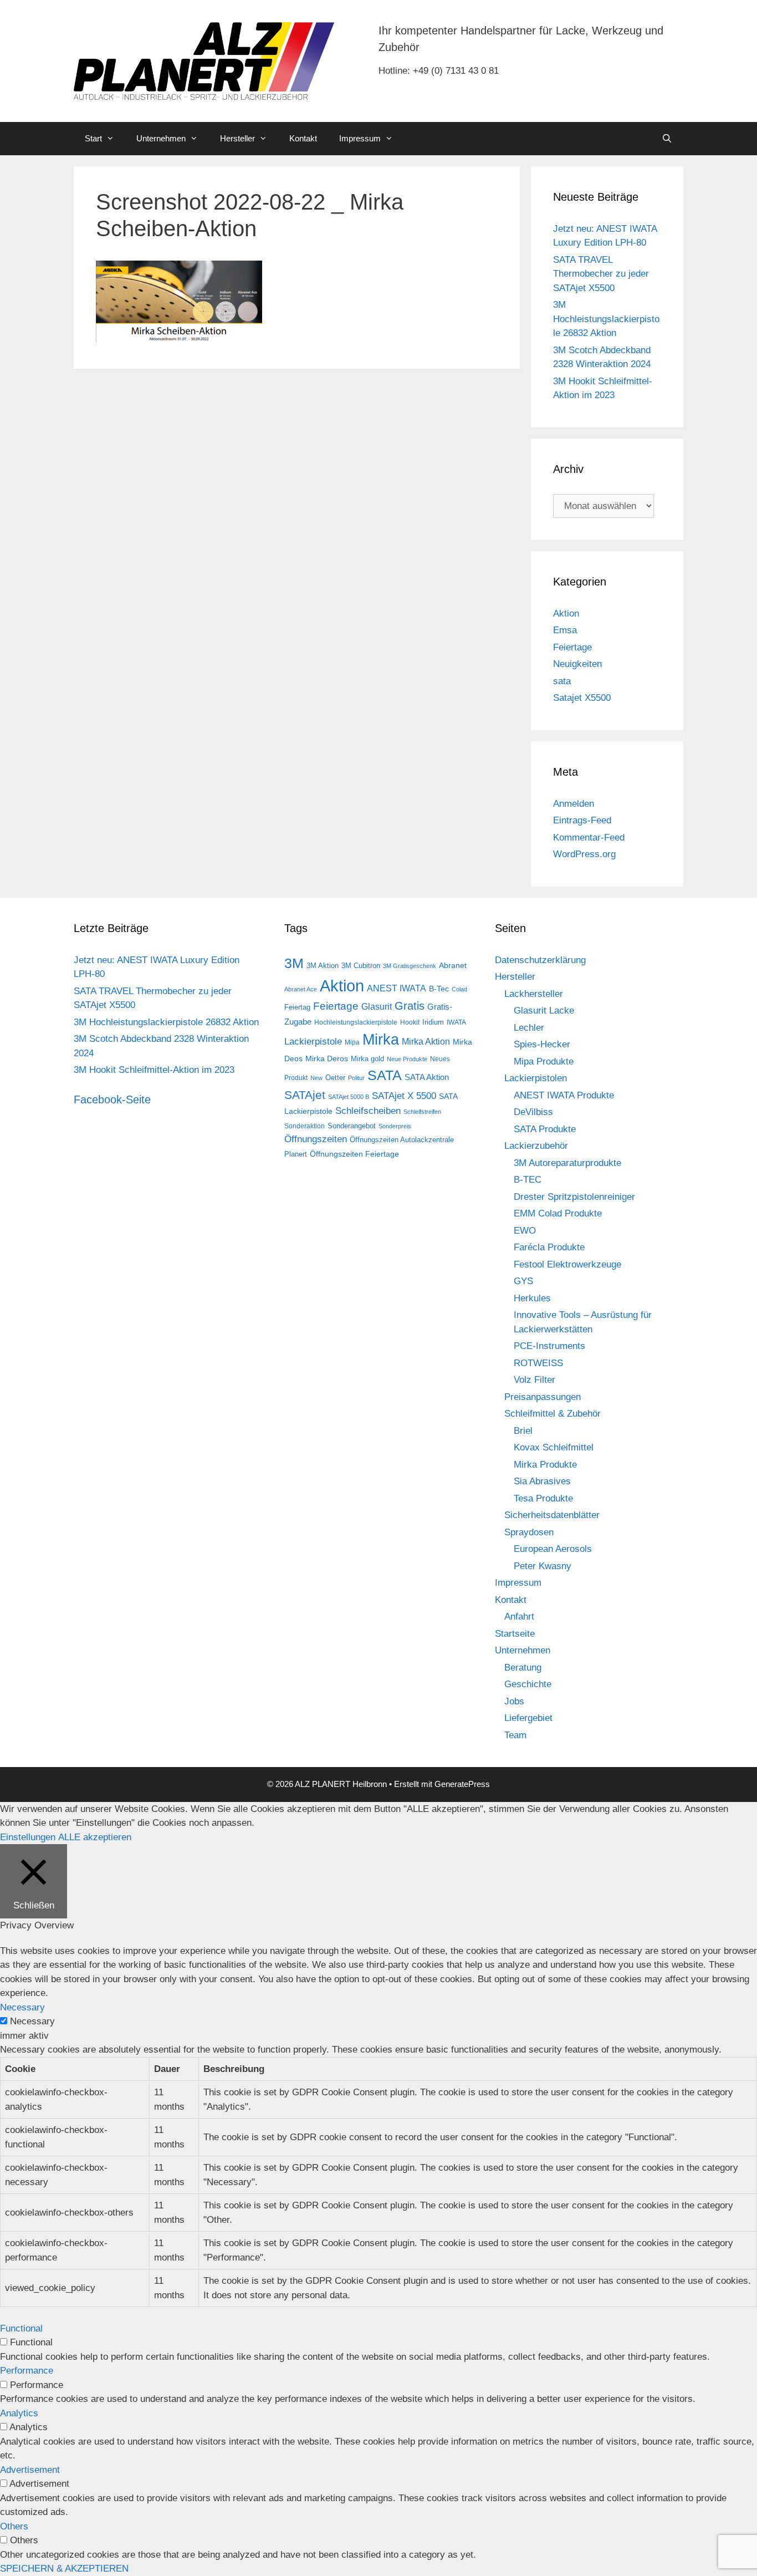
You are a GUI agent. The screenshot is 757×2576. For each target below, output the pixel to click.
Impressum (360, 138)
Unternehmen (161, 138)
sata (562, 681)
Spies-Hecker (542, 1044)
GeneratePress (462, 1784)
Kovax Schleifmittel (554, 1447)
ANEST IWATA (397, 988)
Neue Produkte (407, 1059)
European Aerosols (553, 1549)
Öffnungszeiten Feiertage (354, 1154)
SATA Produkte (545, 1129)
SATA (385, 1075)
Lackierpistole (313, 1042)
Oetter (335, 1078)
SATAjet (305, 1095)
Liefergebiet (528, 1718)
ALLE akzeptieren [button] (95, 1837)
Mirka (381, 1040)
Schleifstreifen (422, 1112)
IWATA (456, 1022)
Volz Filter (534, 1380)
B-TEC (528, 1180)
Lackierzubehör (536, 1146)
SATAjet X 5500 (404, 1096)
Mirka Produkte (545, 1465)
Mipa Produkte (544, 1062)
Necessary (32, 2021)
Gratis (410, 1006)
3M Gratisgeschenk (410, 966)
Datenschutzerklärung (540, 960)
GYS (523, 1281)
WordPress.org (584, 854)
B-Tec (439, 989)
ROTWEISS (538, 1363)
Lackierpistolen (536, 1078)
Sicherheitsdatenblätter (552, 1515)
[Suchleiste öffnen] (667, 139)
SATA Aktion (427, 1077)
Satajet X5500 (582, 698)
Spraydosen (529, 1532)
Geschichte (528, 1684)
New (316, 1078)
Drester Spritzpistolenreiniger (574, 1197)
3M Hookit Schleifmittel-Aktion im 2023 (154, 1070)
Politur (356, 1078)
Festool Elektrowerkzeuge (567, 1264)
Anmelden (574, 804)
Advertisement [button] (30, 2470)
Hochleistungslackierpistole (356, 1022)
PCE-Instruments (549, 1346)
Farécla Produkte (549, 1247)
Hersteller (237, 138)
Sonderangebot (352, 1126)
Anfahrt (519, 1617)
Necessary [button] (22, 2007)
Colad (459, 989)
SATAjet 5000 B (349, 1097)
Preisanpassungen (543, 1397)
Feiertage (572, 647)
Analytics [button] (19, 2413)
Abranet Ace (301, 989)
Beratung (523, 1668)
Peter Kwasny (543, 1566)
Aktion (566, 614)
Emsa (565, 630)
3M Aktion (323, 966)
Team (515, 1735)
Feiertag (297, 1007)
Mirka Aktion (426, 1042)
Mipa (352, 1042)
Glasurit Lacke (544, 1010)
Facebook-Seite (112, 1099)
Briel (523, 1431)
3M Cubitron (361, 966)
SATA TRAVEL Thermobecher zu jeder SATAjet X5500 (601, 274)
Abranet (453, 965)
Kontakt (303, 138)
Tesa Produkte (543, 1498)
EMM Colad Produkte (558, 1213)
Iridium (433, 1022)
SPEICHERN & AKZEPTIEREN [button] (64, 2569)
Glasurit (377, 1007)
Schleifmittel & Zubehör (553, 1414)
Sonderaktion (305, 1126)
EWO (525, 1231)
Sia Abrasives (542, 1481)
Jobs (514, 1701)
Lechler (529, 1028)
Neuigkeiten (577, 664)
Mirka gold (367, 1059)
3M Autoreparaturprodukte (567, 1163)
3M (294, 963)
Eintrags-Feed (582, 820)
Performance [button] (27, 2371)
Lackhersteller (534, 994)
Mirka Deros (327, 1058)
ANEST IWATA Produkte (564, 1095)
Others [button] (14, 2526)
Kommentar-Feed (589, 838)
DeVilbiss (533, 1112)
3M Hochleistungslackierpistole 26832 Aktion (606, 319)
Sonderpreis (395, 1126)
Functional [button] (21, 2328)
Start (93, 138)
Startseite (515, 1634)
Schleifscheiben (368, 1111)
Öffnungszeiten (316, 1139)
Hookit (410, 1022)
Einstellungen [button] (28, 1837)
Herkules (532, 1298)
